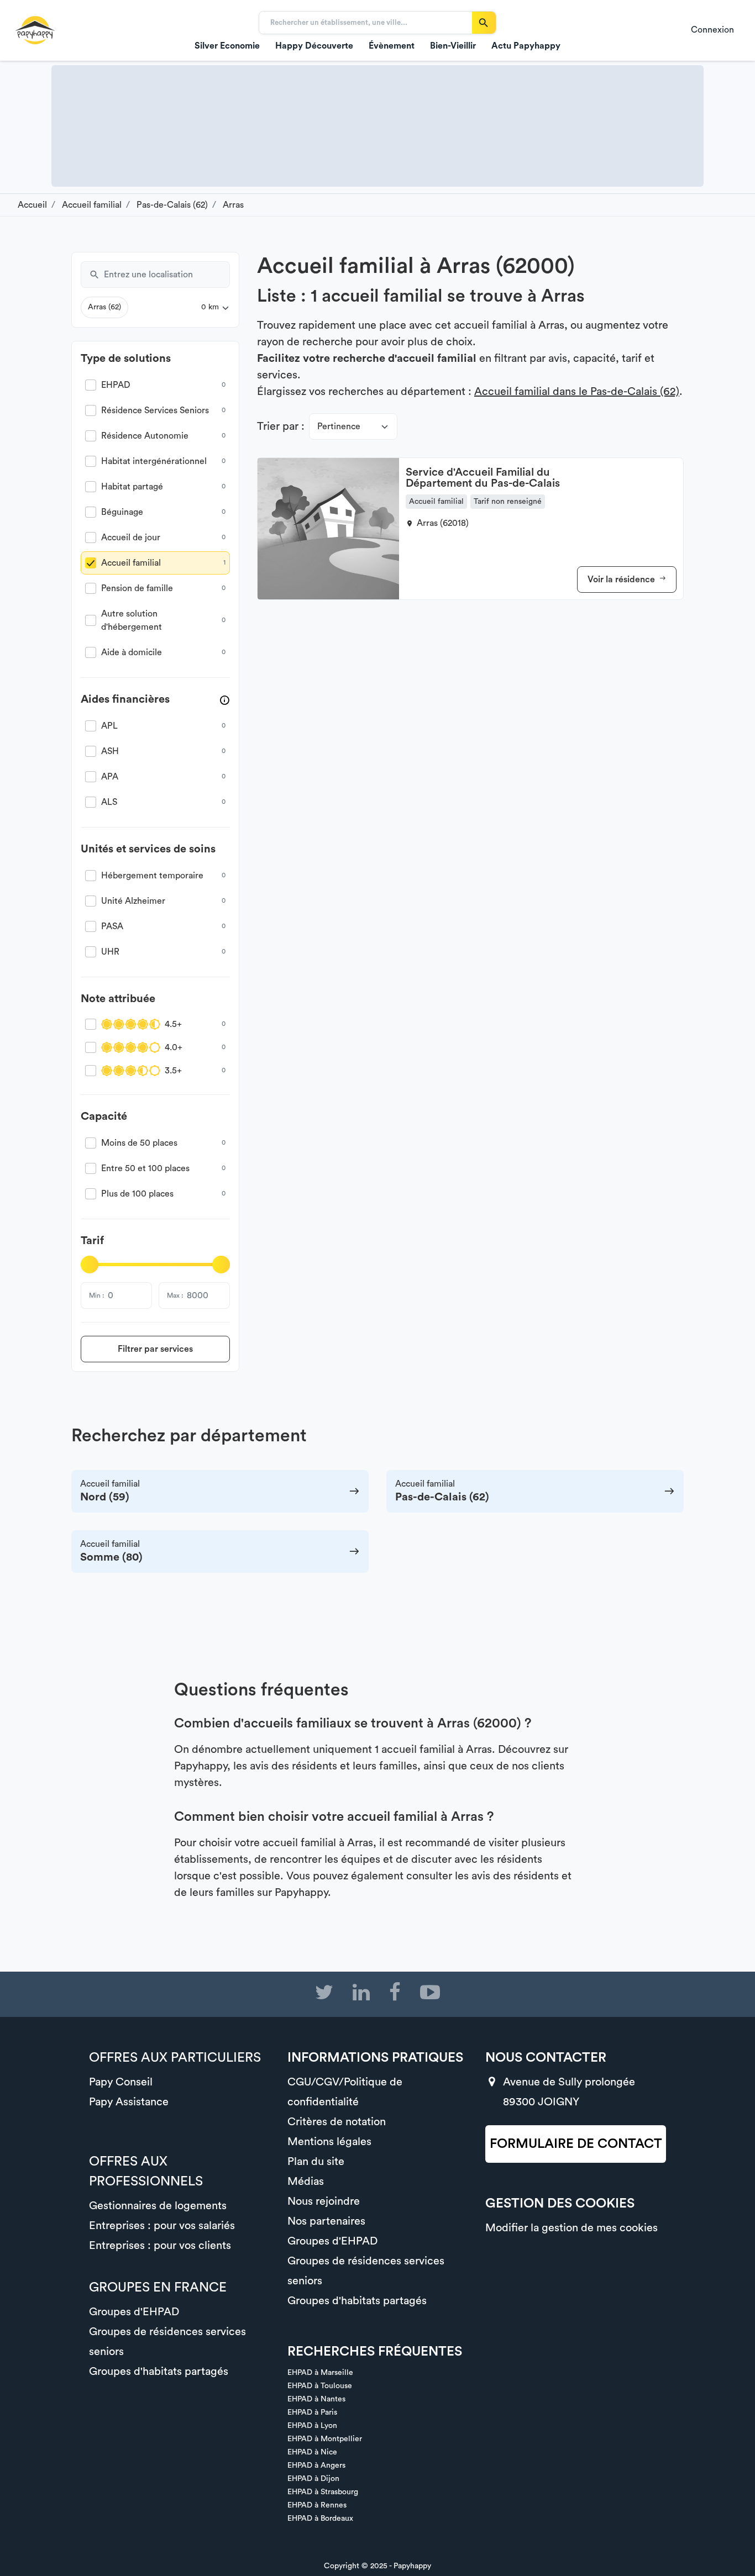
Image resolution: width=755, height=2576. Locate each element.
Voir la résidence (622, 580)
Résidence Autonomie (145, 436)
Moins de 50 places (139, 1143)
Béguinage (122, 512)
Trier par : (281, 426)
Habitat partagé (132, 487)
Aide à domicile (132, 652)
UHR (110, 952)
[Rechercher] (484, 23)
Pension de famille (137, 588)
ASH (110, 751)
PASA (112, 926)
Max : (175, 1295)
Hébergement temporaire (152, 876)
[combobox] (167, 275)
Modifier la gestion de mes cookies (572, 2228)
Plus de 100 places (137, 1194)
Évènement (392, 46)
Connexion (712, 30)
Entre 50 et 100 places (145, 1168)
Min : (96, 1295)
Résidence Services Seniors (155, 410)
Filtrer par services (155, 1349)
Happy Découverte (314, 46)
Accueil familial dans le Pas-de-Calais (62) (577, 392)
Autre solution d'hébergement (132, 620)
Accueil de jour (131, 538)
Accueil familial (131, 563)
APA (110, 777)
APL (109, 726)
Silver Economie (227, 46)
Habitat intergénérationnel (154, 461)
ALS (109, 802)
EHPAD (116, 385)
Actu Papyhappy (526, 46)
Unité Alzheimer (133, 901)
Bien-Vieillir (453, 46)
